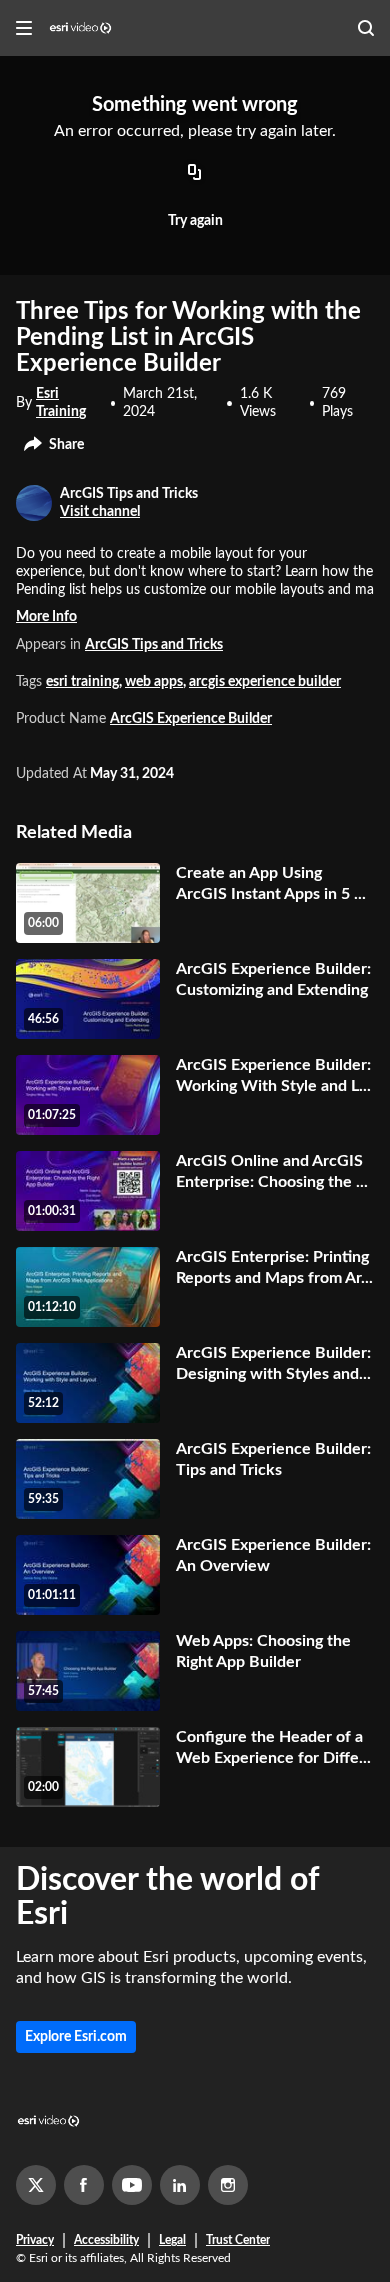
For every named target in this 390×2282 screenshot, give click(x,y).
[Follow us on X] (36, 2185)
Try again (195, 221)
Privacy (35, 2240)
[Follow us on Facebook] (84, 2185)
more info (46, 617)
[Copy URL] (195, 174)
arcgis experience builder (265, 682)
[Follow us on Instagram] (228, 2185)
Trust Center (238, 2240)
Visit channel (100, 512)
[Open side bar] (24, 28)
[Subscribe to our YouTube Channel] (132, 2185)
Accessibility (106, 2240)
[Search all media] (366, 28)
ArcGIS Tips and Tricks (154, 645)
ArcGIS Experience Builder (191, 719)
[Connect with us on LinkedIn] (180, 2185)
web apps (154, 682)
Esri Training (61, 403)
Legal (172, 2240)
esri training (82, 682)
